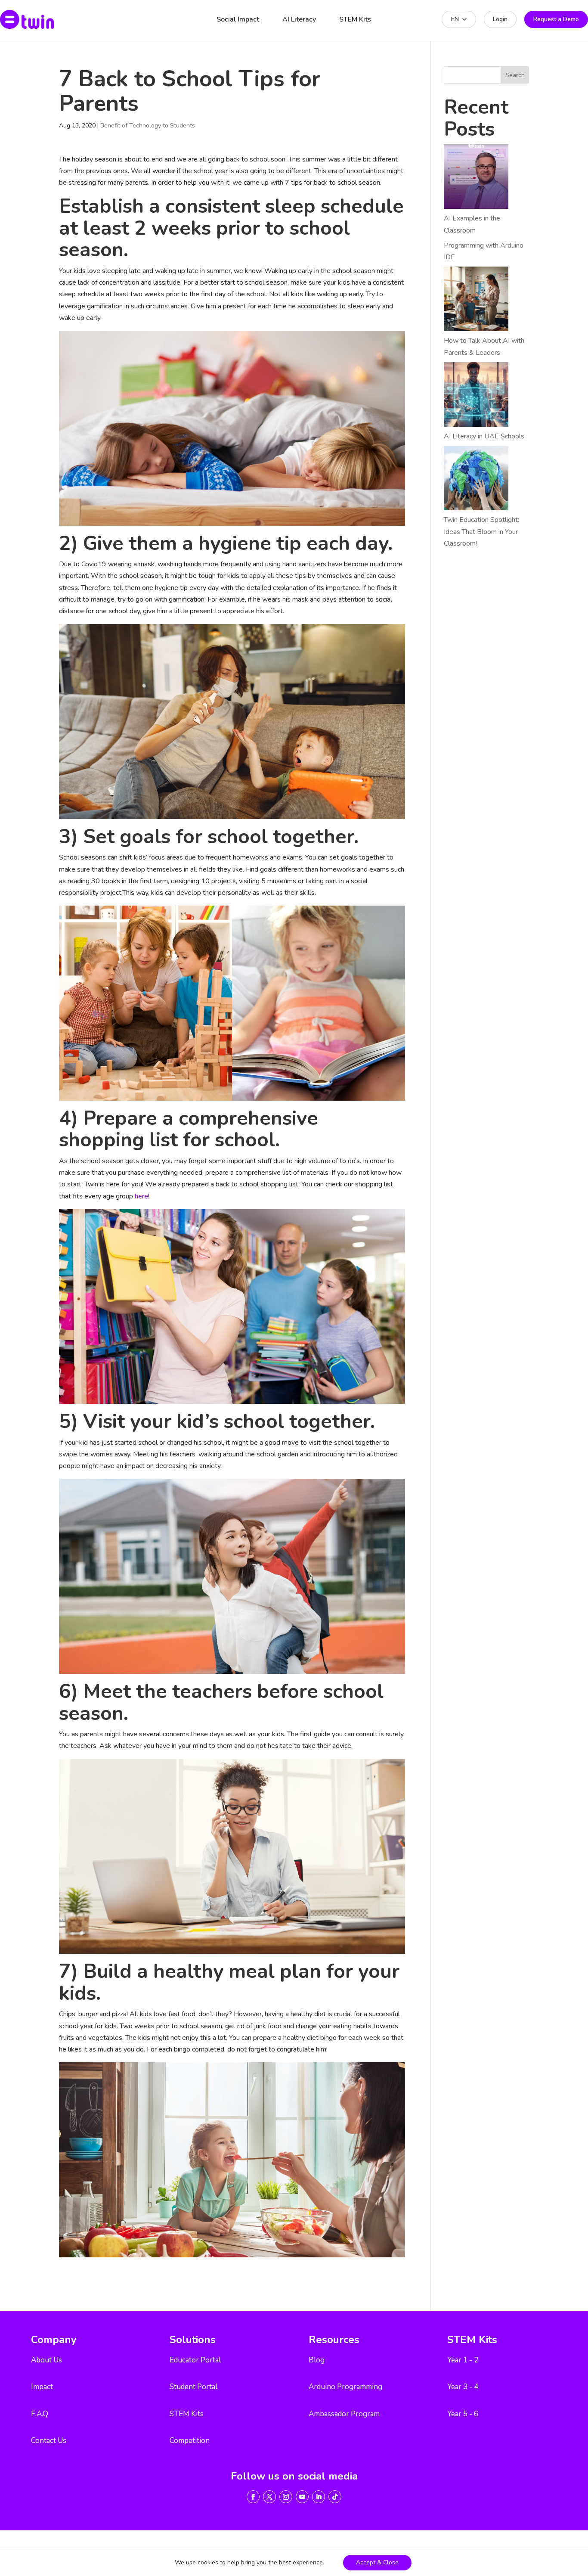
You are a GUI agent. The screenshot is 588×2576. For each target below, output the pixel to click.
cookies (208, 2563)
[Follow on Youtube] (302, 2497)
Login (500, 19)
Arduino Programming (345, 2387)
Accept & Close (377, 2562)
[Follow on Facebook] (253, 2497)
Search (515, 75)
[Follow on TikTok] (335, 2497)
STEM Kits (355, 19)
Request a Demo (556, 19)
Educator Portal (195, 2360)
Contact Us (49, 2441)
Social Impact (238, 19)
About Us (46, 2360)
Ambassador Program (344, 2414)
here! (142, 1196)
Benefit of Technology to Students (148, 126)
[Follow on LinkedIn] (319, 2497)
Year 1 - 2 (463, 2360)
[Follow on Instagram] (286, 2497)
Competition (190, 2441)
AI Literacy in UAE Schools (484, 436)
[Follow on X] (269, 2497)
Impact (42, 2387)
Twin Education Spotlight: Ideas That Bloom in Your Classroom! (481, 531)
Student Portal (193, 2387)
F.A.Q (40, 2414)
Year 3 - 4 (463, 2387)
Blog (317, 2360)
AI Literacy (299, 19)
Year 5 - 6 (463, 2414)
